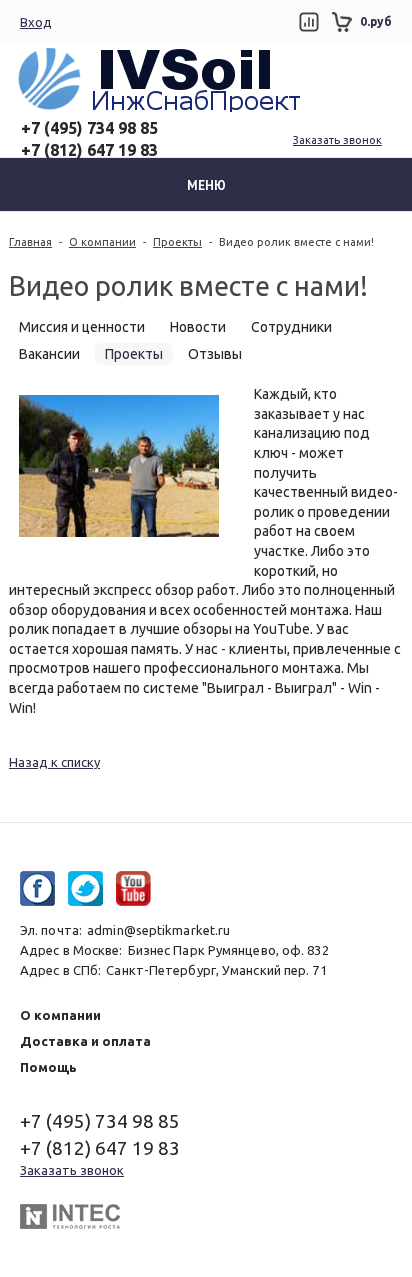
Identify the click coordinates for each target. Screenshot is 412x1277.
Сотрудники (291, 327)
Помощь (48, 1067)
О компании (102, 242)
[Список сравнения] (308, 22)
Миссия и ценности (82, 327)
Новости (198, 327)
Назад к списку (54, 762)
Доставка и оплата (85, 1041)
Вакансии (49, 354)
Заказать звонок (337, 140)
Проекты (177, 242)
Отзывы (215, 354)
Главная (30, 242)
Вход (36, 22)
